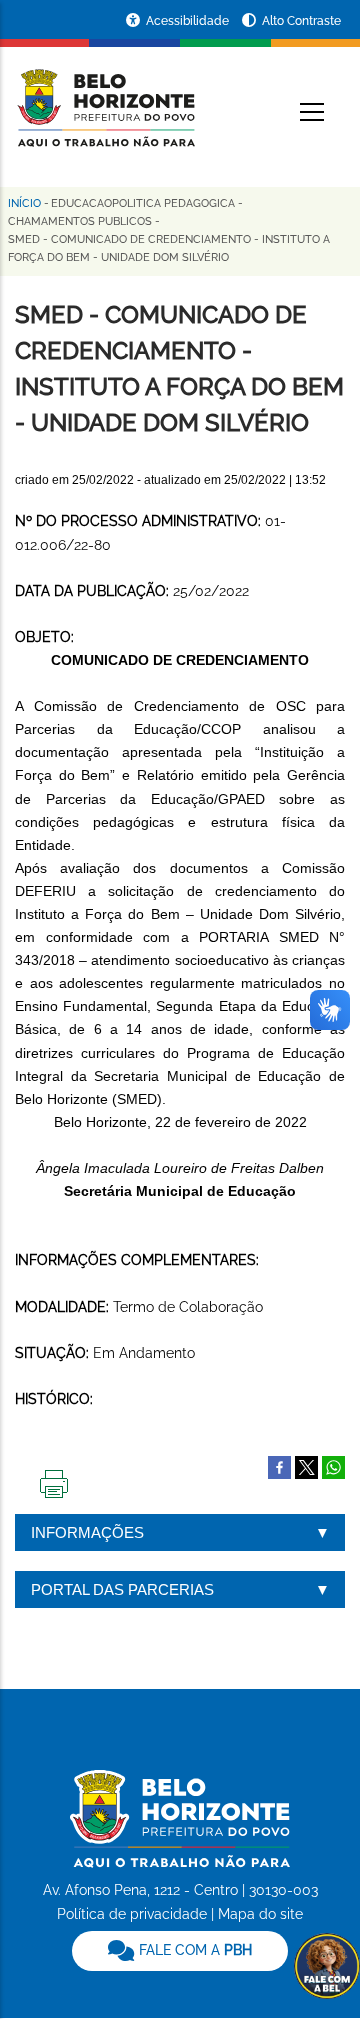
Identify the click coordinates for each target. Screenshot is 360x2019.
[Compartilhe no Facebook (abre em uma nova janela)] (279, 1466)
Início (24, 203)
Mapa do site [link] (260, 1914)
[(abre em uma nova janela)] (306, 1466)
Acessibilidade (189, 21)
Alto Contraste (301, 21)
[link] (180, 1951)
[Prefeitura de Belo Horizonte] (105, 96)
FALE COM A (193, 1950)
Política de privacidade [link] (132, 1914)
